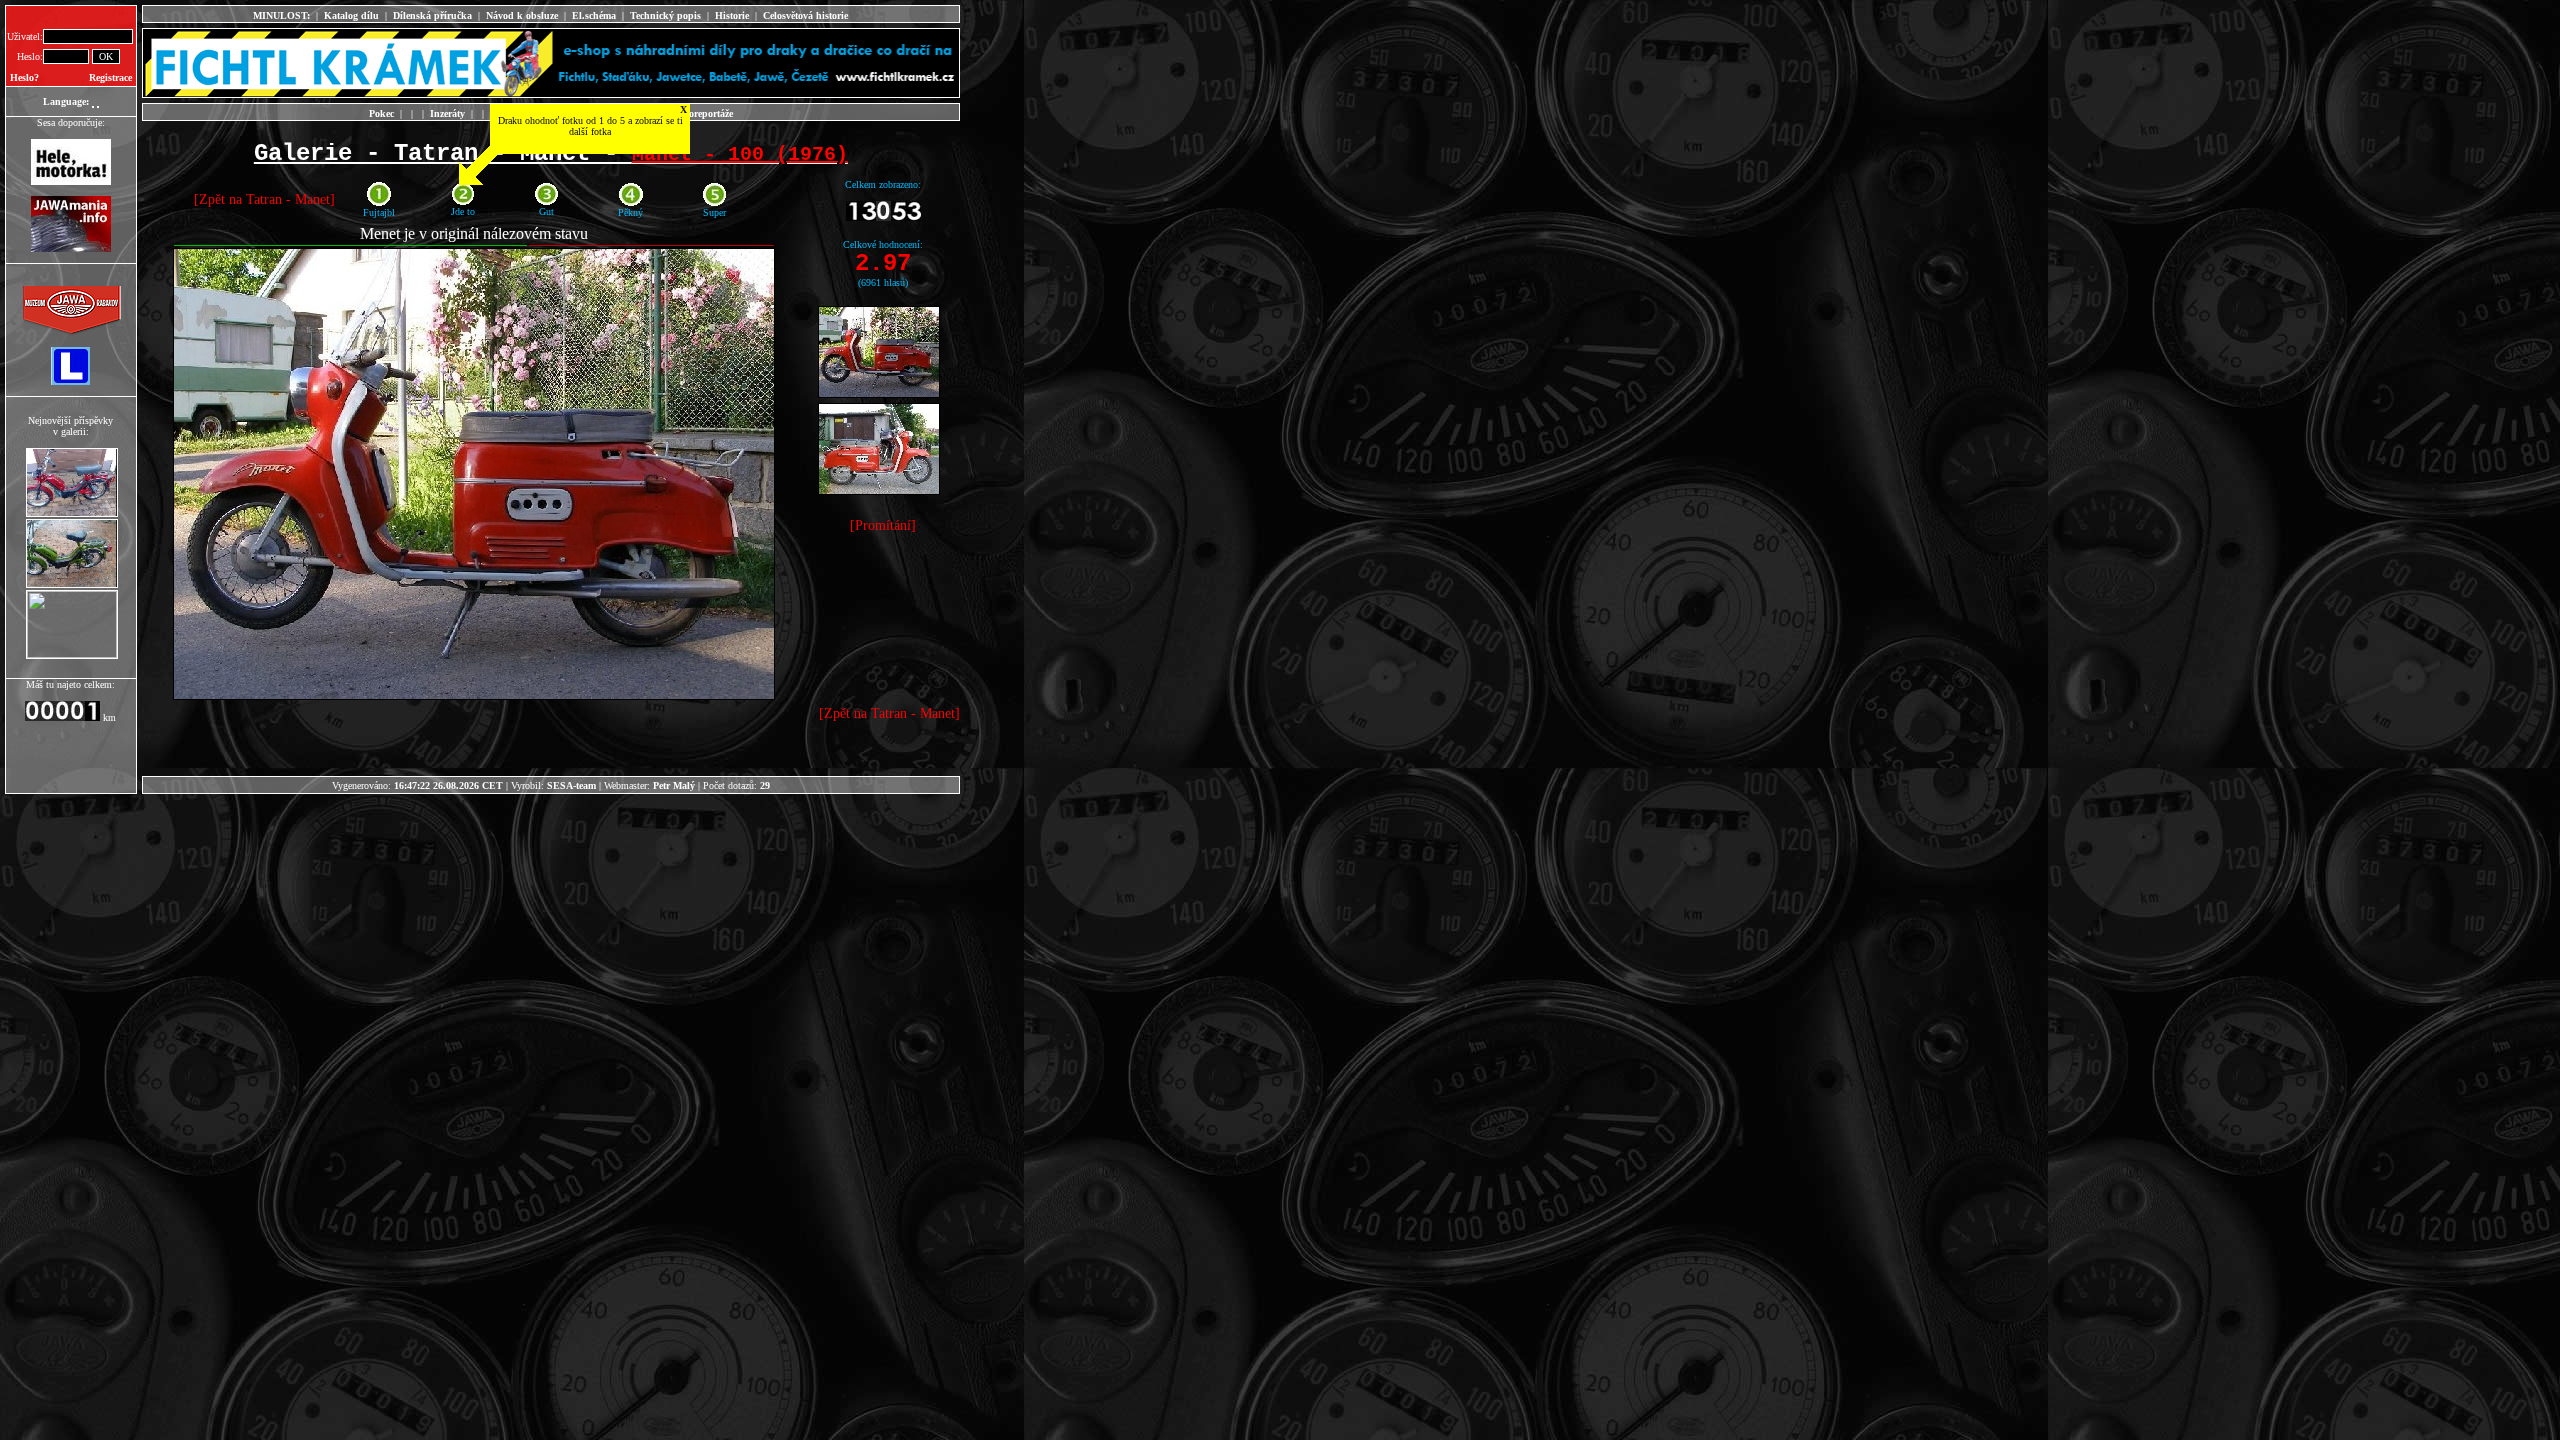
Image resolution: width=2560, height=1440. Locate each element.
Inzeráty (447, 113)
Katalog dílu (351, 15)
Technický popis (665, 15)
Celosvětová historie (805, 15)
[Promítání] (883, 525)
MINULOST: (281, 15)
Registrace (110, 77)
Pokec (381, 113)
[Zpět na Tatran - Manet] (264, 199)
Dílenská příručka (432, 15)
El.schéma (594, 15)
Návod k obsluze (522, 15)
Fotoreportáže (704, 113)
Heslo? (24, 77)
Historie (732, 15)
